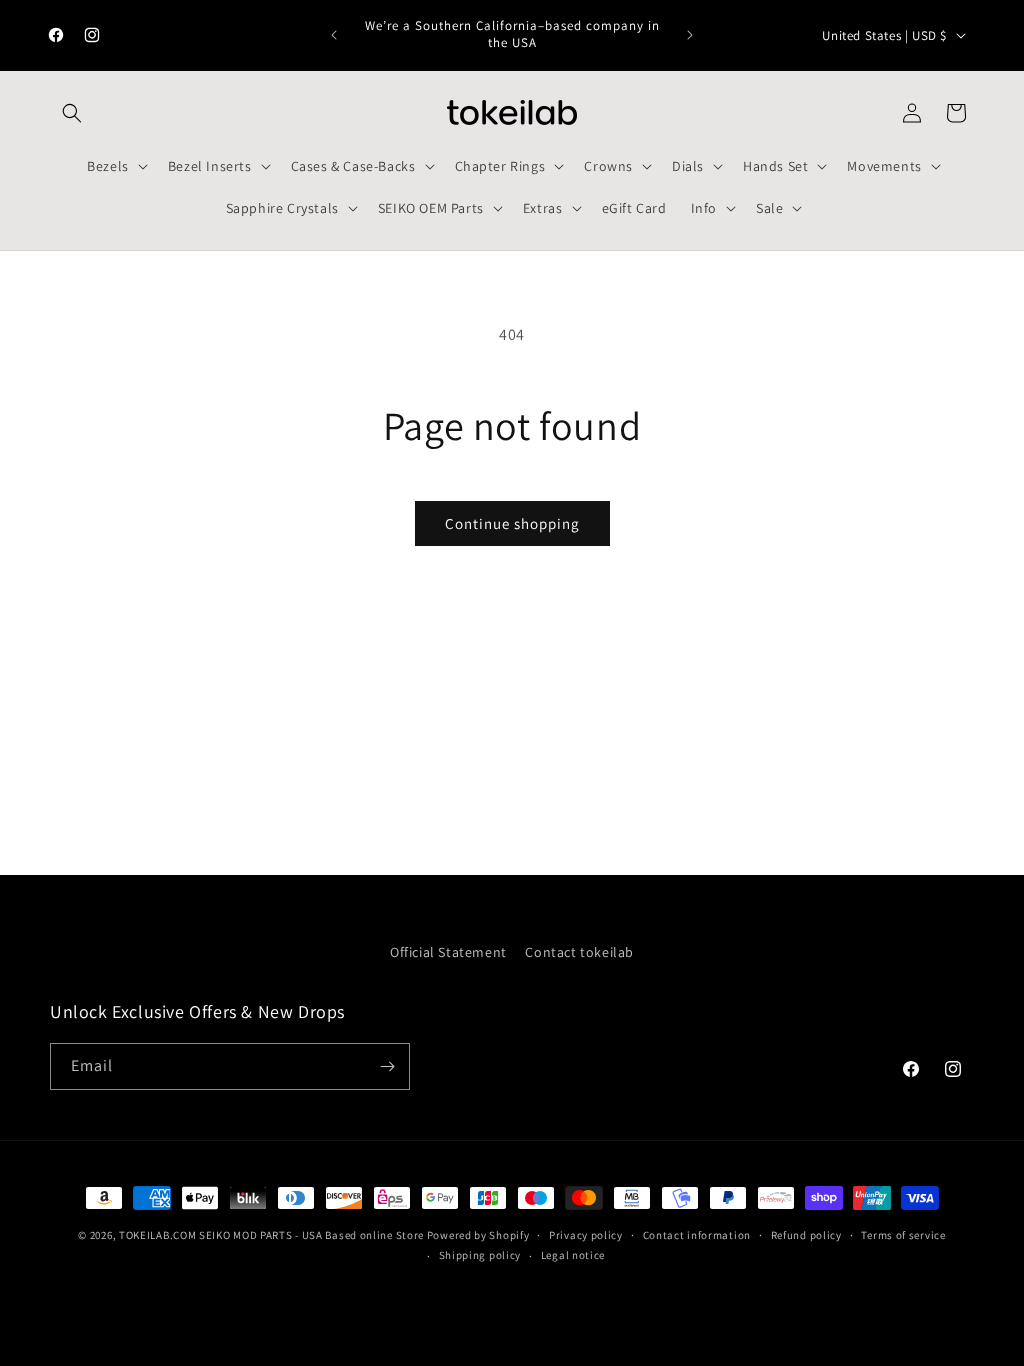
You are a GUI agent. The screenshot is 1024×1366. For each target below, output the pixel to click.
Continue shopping (512, 523)
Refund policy (806, 1235)
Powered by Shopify (478, 1235)
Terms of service (903, 1235)
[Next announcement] (690, 35)
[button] (72, 113)
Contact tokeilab (579, 952)
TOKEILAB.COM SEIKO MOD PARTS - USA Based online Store (271, 1235)
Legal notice (573, 1255)
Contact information (697, 1235)
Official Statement (448, 952)
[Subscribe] (387, 1066)
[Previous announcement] (334, 35)
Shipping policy (480, 1255)
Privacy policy (586, 1235)
